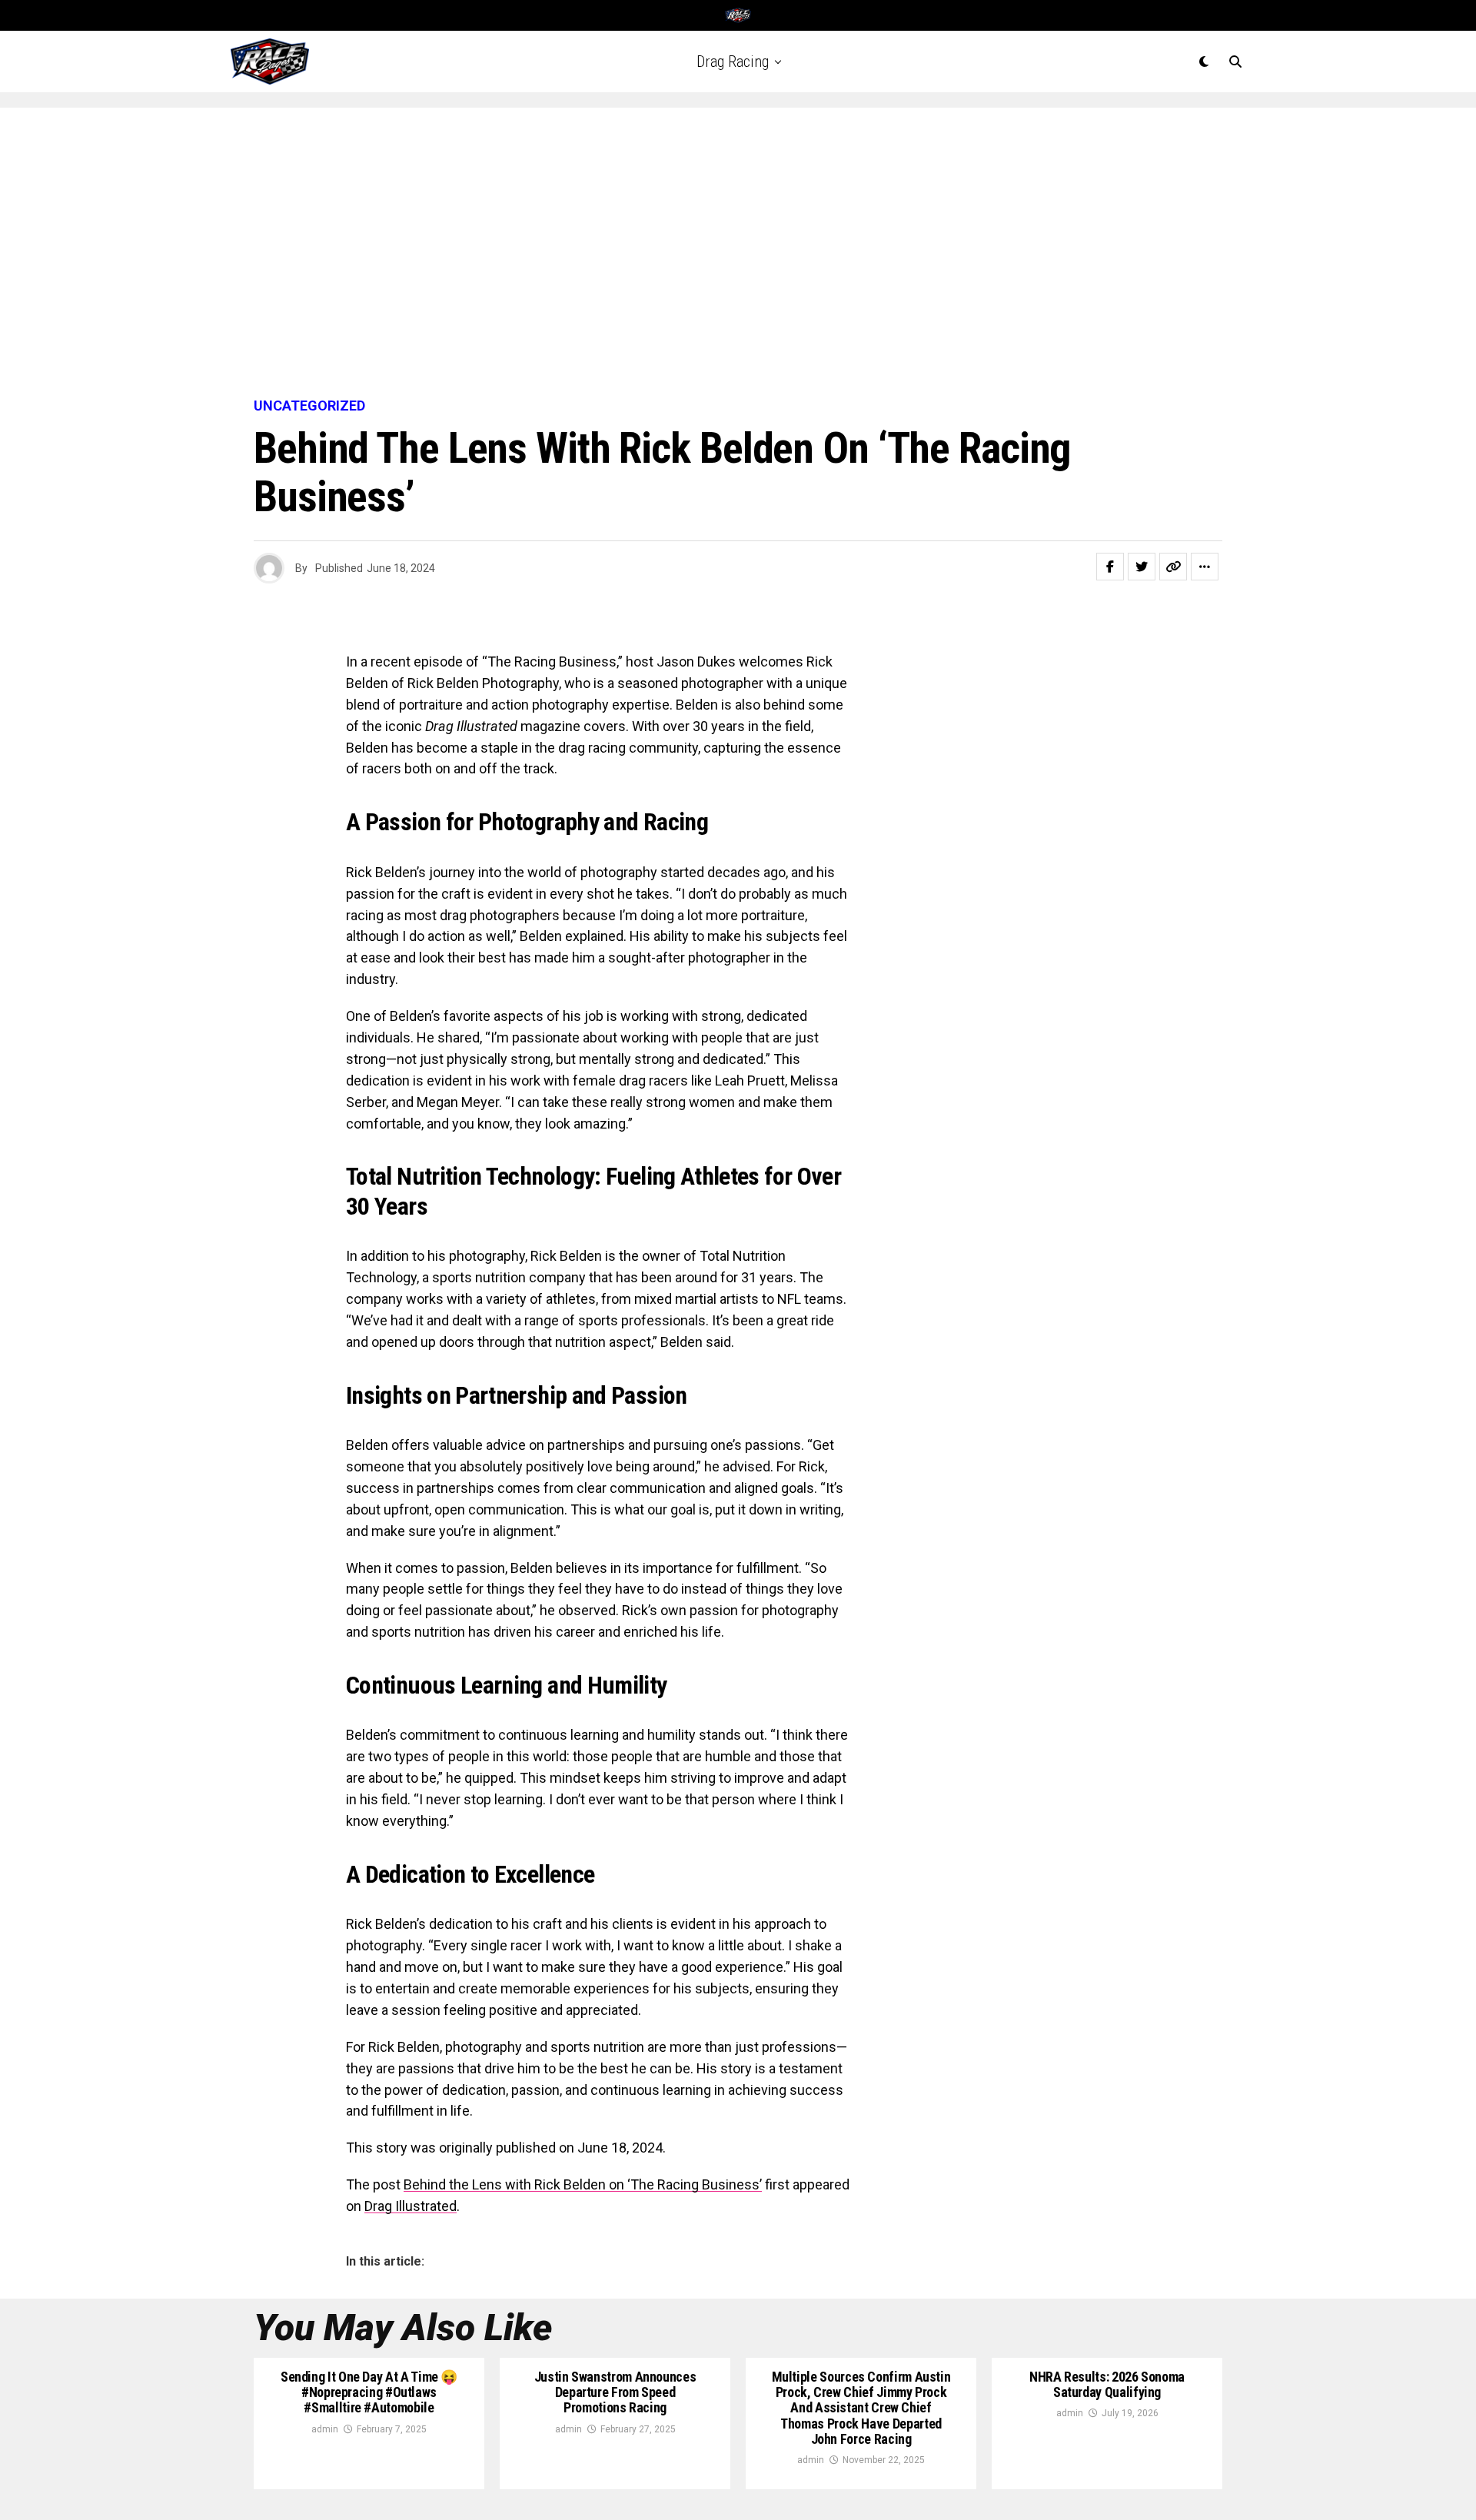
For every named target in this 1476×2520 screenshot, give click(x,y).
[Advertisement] (738, 254)
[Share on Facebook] (1110, 567)
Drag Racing (733, 62)
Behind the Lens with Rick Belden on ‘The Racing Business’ (583, 2184)
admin (325, 2429)
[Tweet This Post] (1142, 567)
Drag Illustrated (411, 2206)
